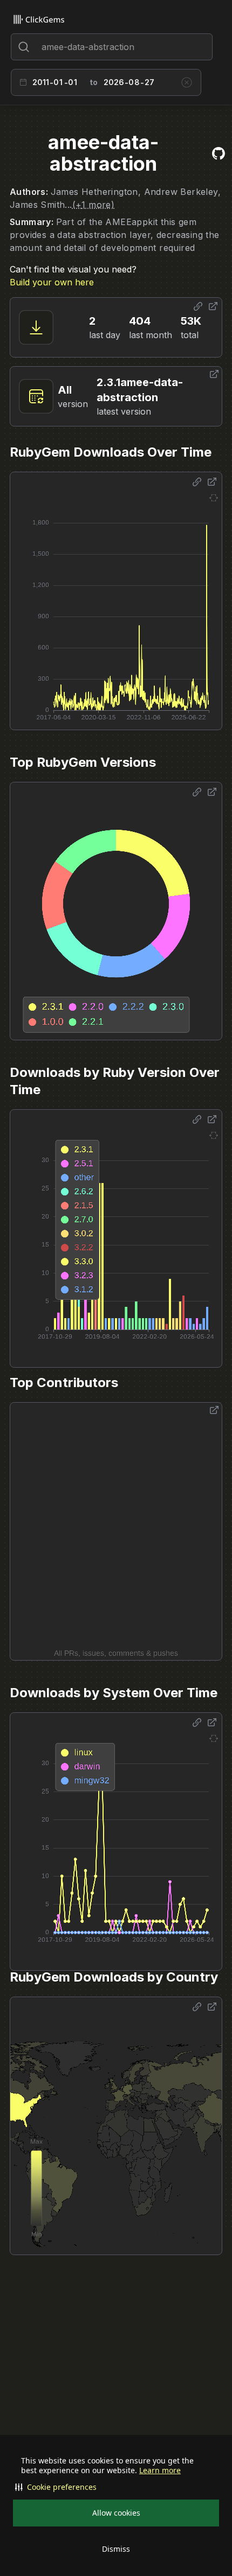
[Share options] (198, 306)
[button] (116, 2487)
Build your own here (52, 282)
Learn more (160, 2470)
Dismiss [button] (116, 2549)
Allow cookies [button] (116, 2513)
